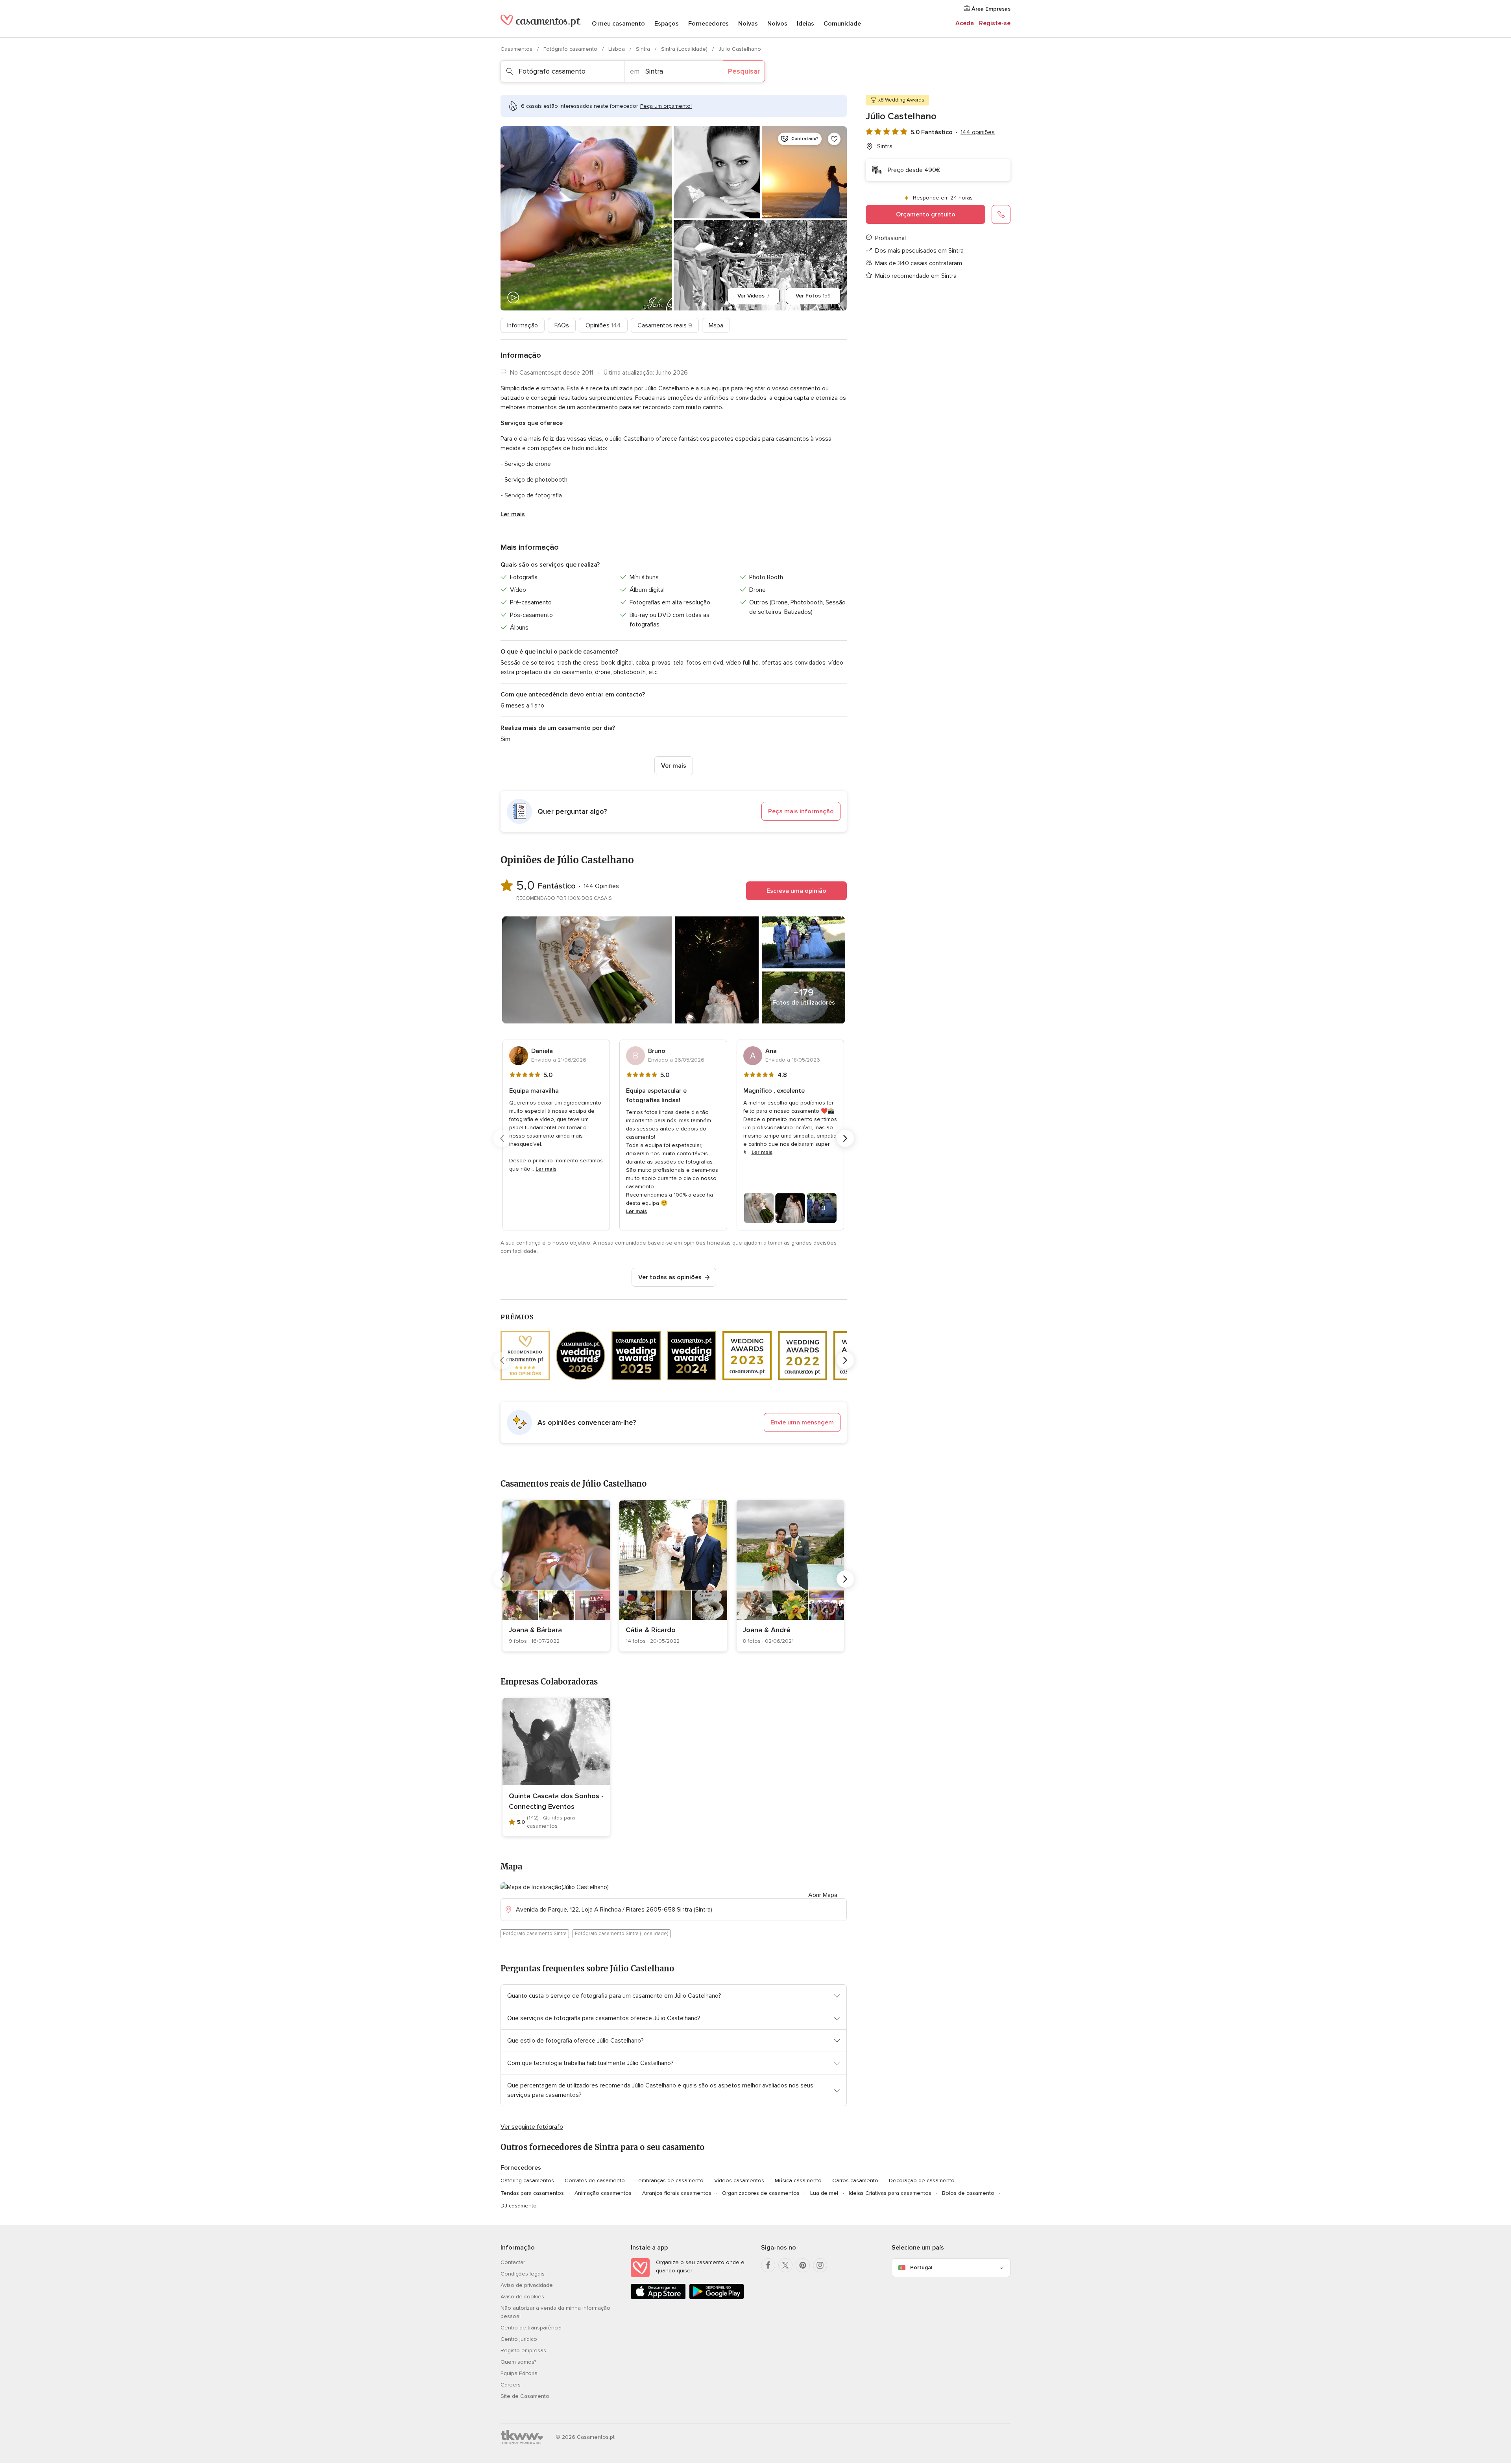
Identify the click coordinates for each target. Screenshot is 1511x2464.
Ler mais (513, 514)
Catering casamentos (527, 2180)
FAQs (562, 325)
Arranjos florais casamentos (677, 2193)
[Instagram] (820, 2265)
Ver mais (674, 766)
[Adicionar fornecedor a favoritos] (834, 139)
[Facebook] (768, 2265)
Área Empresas (990, 9)
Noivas (748, 24)
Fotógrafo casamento (571, 49)
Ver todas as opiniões (670, 1277)
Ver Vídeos (754, 296)
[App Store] (658, 2298)
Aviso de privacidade (527, 2285)
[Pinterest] (803, 2265)
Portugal (921, 2267)
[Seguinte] (845, 1138)
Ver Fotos (813, 296)
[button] (674, 811)
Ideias (805, 24)
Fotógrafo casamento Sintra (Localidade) (622, 1934)
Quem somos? (518, 2362)
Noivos (777, 24)
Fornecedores (708, 24)
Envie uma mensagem (802, 1422)
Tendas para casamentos (532, 2193)
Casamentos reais (665, 325)
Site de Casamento (525, 2396)
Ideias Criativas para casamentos (890, 2193)
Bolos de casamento (968, 2193)
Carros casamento (855, 2180)
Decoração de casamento (922, 2180)
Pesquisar (744, 71)
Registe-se (995, 23)
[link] (556, 1576)
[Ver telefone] (1001, 214)
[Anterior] (502, 1138)
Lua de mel (824, 2193)
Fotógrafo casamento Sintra (535, 1934)
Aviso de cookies (522, 2297)
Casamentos (517, 49)
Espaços (667, 24)
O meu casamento (618, 24)
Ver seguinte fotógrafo (532, 2127)
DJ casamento (519, 2206)
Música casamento (798, 2180)
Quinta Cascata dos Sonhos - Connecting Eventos (556, 1801)
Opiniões (603, 325)
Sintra (644, 49)
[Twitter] (785, 2265)
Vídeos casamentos (739, 2180)
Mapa (716, 325)
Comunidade (842, 24)
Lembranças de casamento (670, 2180)
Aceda (965, 23)
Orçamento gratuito (926, 214)
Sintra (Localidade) (685, 49)
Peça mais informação (801, 811)
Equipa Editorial (520, 2373)
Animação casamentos (603, 2193)
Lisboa (617, 49)
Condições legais (523, 2274)
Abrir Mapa (823, 1895)
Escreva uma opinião (796, 891)
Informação (523, 325)
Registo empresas (523, 2350)
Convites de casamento (595, 2180)
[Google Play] (717, 2298)
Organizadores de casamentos (761, 2193)
